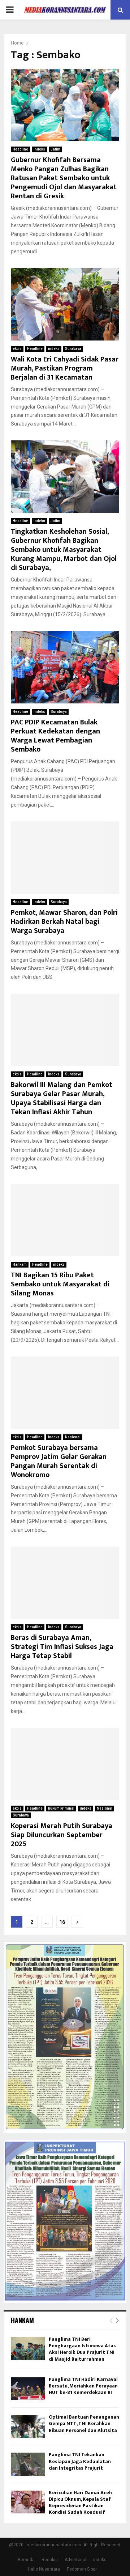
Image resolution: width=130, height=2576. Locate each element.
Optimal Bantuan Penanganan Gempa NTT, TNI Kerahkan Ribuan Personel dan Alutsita (84, 2423)
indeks (39, 149)
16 (62, 1922)
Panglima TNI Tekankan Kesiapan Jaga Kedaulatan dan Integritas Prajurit (80, 2461)
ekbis (17, 349)
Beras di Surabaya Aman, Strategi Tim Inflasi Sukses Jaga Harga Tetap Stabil (62, 1647)
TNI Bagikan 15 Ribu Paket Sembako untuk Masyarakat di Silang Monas (60, 1284)
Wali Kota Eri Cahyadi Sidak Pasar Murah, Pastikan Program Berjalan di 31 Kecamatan (65, 368)
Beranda (26, 2560)
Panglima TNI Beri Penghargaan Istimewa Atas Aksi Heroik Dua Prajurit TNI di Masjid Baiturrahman (82, 2349)
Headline (20, 149)
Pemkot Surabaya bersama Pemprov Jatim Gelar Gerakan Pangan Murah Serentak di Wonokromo (59, 1461)
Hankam (20, 1264)
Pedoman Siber (82, 2569)
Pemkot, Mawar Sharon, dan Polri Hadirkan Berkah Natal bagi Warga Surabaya (64, 922)
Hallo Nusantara (44, 2569)
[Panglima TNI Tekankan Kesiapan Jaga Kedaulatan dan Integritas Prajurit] (28, 2464)
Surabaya (73, 349)
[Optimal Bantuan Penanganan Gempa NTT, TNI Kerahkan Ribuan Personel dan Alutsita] (28, 2426)
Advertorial (75, 2560)
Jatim (55, 149)
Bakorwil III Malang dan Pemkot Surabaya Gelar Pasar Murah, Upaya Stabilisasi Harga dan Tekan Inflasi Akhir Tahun (62, 1098)
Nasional (73, 1437)
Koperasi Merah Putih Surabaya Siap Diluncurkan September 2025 (62, 1835)
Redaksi (50, 2560)
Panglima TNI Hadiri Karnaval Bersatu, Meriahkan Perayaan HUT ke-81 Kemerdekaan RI (83, 2386)
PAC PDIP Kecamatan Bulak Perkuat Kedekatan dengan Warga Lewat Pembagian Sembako (55, 736)
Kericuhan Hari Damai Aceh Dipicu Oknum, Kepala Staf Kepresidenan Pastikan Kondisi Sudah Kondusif (80, 2503)
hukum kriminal (61, 1808)
